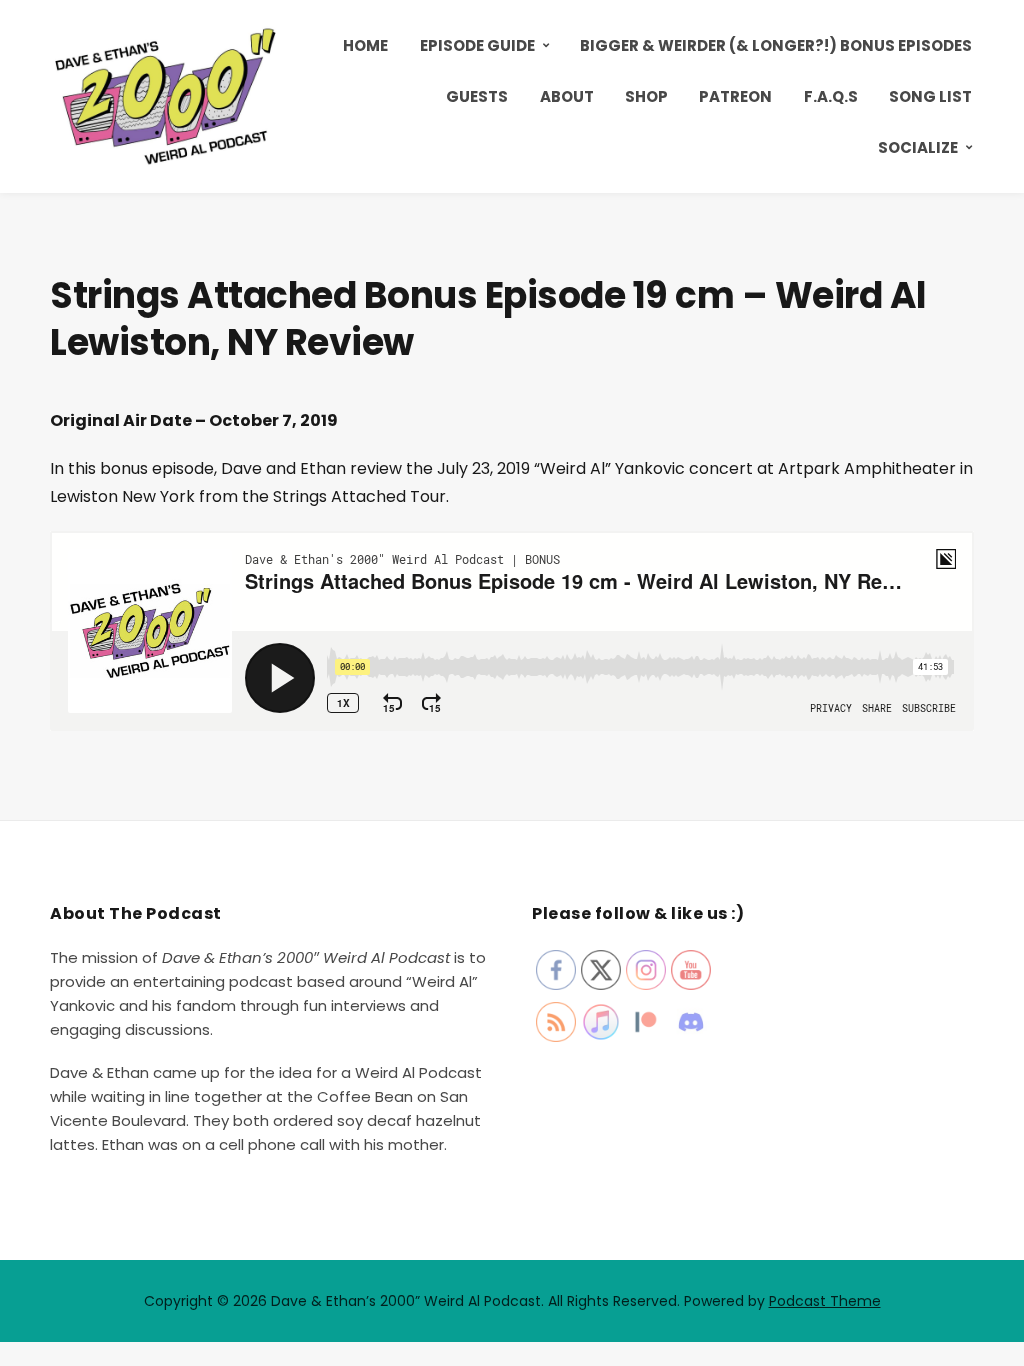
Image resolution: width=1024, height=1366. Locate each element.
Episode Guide (477, 45)
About (567, 96)
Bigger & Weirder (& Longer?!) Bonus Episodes (776, 45)
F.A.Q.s (831, 96)
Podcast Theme (825, 1301)
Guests (477, 96)
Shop (646, 96)
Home (365, 45)
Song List (930, 96)
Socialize (918, 147)
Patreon (735, 96)
